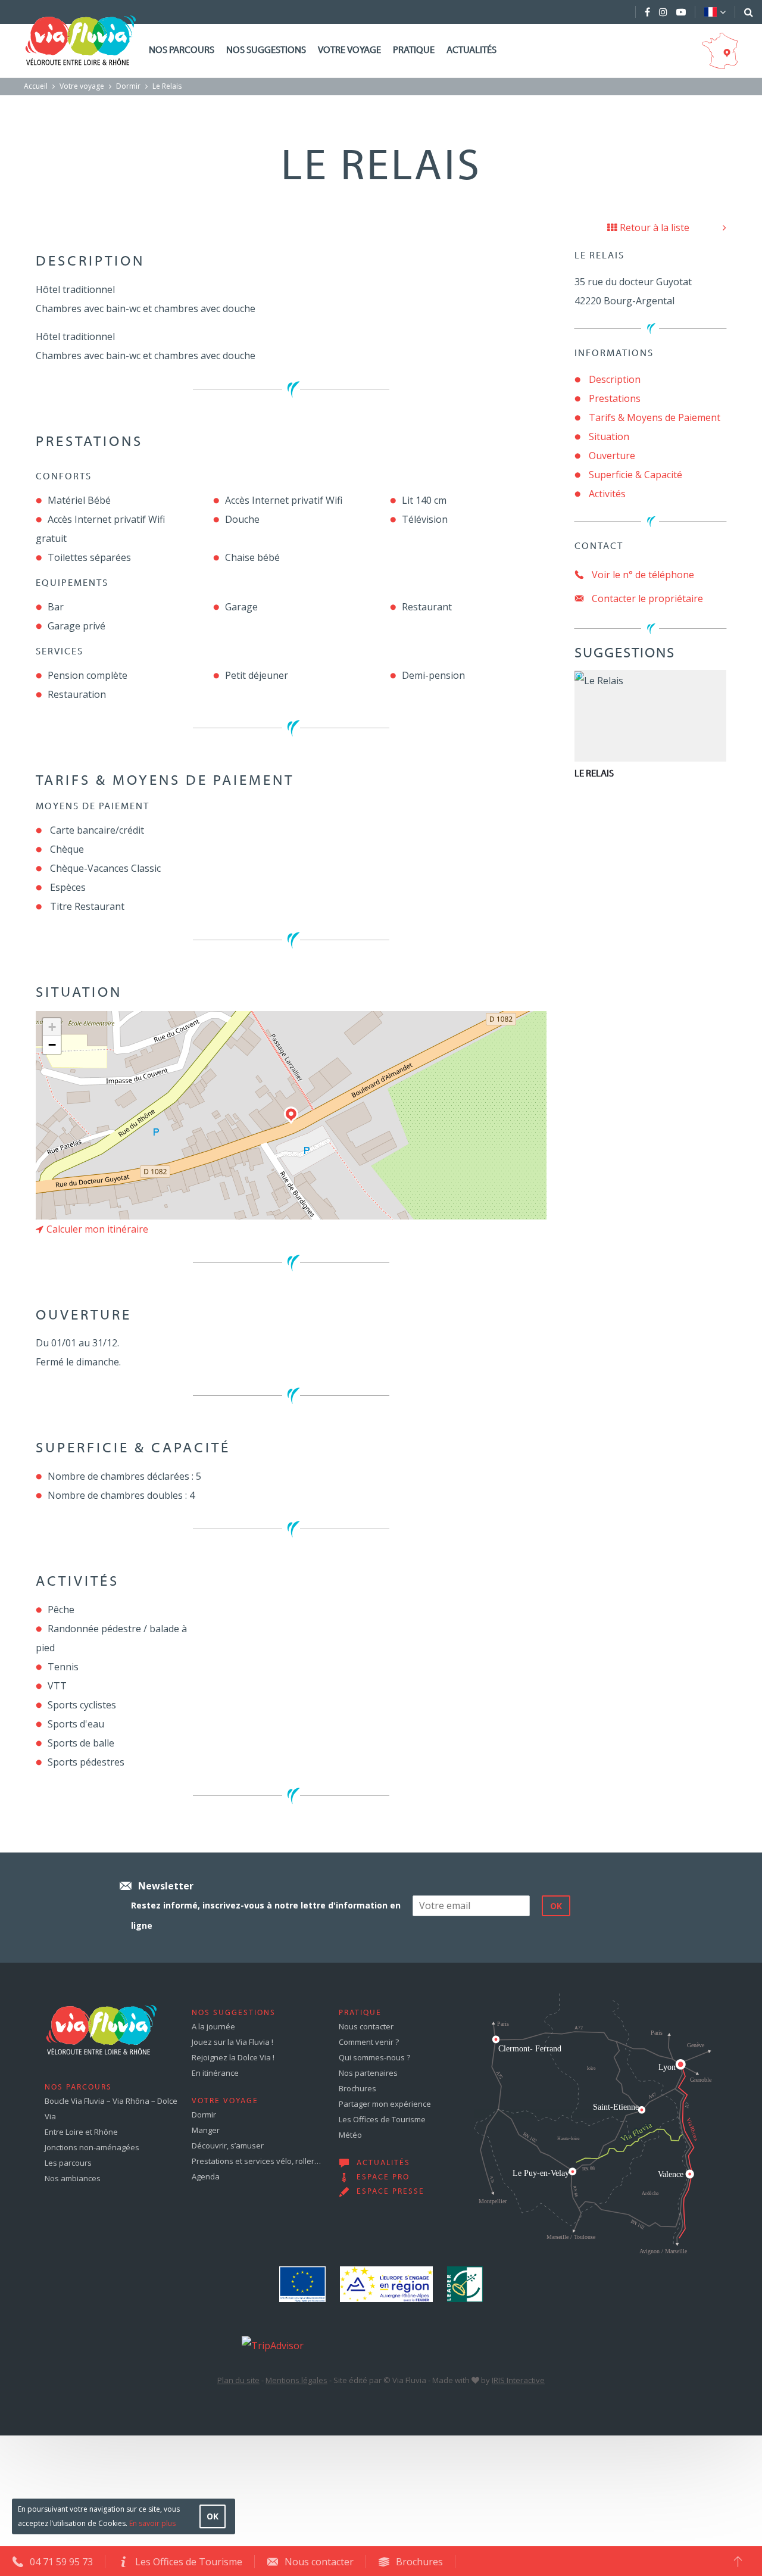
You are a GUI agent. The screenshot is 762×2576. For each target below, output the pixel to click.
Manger (206, 2130)
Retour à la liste (655, 227)
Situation (609, 436)
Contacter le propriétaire (646, 598)
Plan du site (238, 2380)
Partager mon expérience (385, 2104)
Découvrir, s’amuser (228, 2145)
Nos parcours (182, 51)
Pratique (414, 51)
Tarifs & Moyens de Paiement (655, 417)
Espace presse (391, 2192)
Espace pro (383, 2178)
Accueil (36, 86)
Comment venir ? (369, 2042)
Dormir (128, 86)
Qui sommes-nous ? (374, 2057)
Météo (350, 2135)
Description (615, 379)
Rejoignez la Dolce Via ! (233, 2057)
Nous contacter (366, 2026)
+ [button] (52, 1027)
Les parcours (68, 2163)
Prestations (615, 398)
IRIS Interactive (518, 2380)
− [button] (52, 1045)
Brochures (357, 2088)
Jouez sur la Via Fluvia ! (232, 2042)
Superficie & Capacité (635, 475)
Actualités (471, 51)
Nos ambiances (73, 2178)
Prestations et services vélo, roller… (256, 2161)
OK (213, 2516)
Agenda (206, 2176)
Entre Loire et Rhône (81, 2132)
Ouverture (612, 456)
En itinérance (215, 2073)
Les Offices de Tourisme (382, 2119)
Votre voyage (349, 51)
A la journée (213, 2026)
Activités (607, 494)
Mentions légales (296, 2380)
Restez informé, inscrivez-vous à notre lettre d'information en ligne (266, 1915)
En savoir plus (152, 2523)
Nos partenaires (368, 2073)
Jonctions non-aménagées (92, 2147)
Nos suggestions (266, 51)
